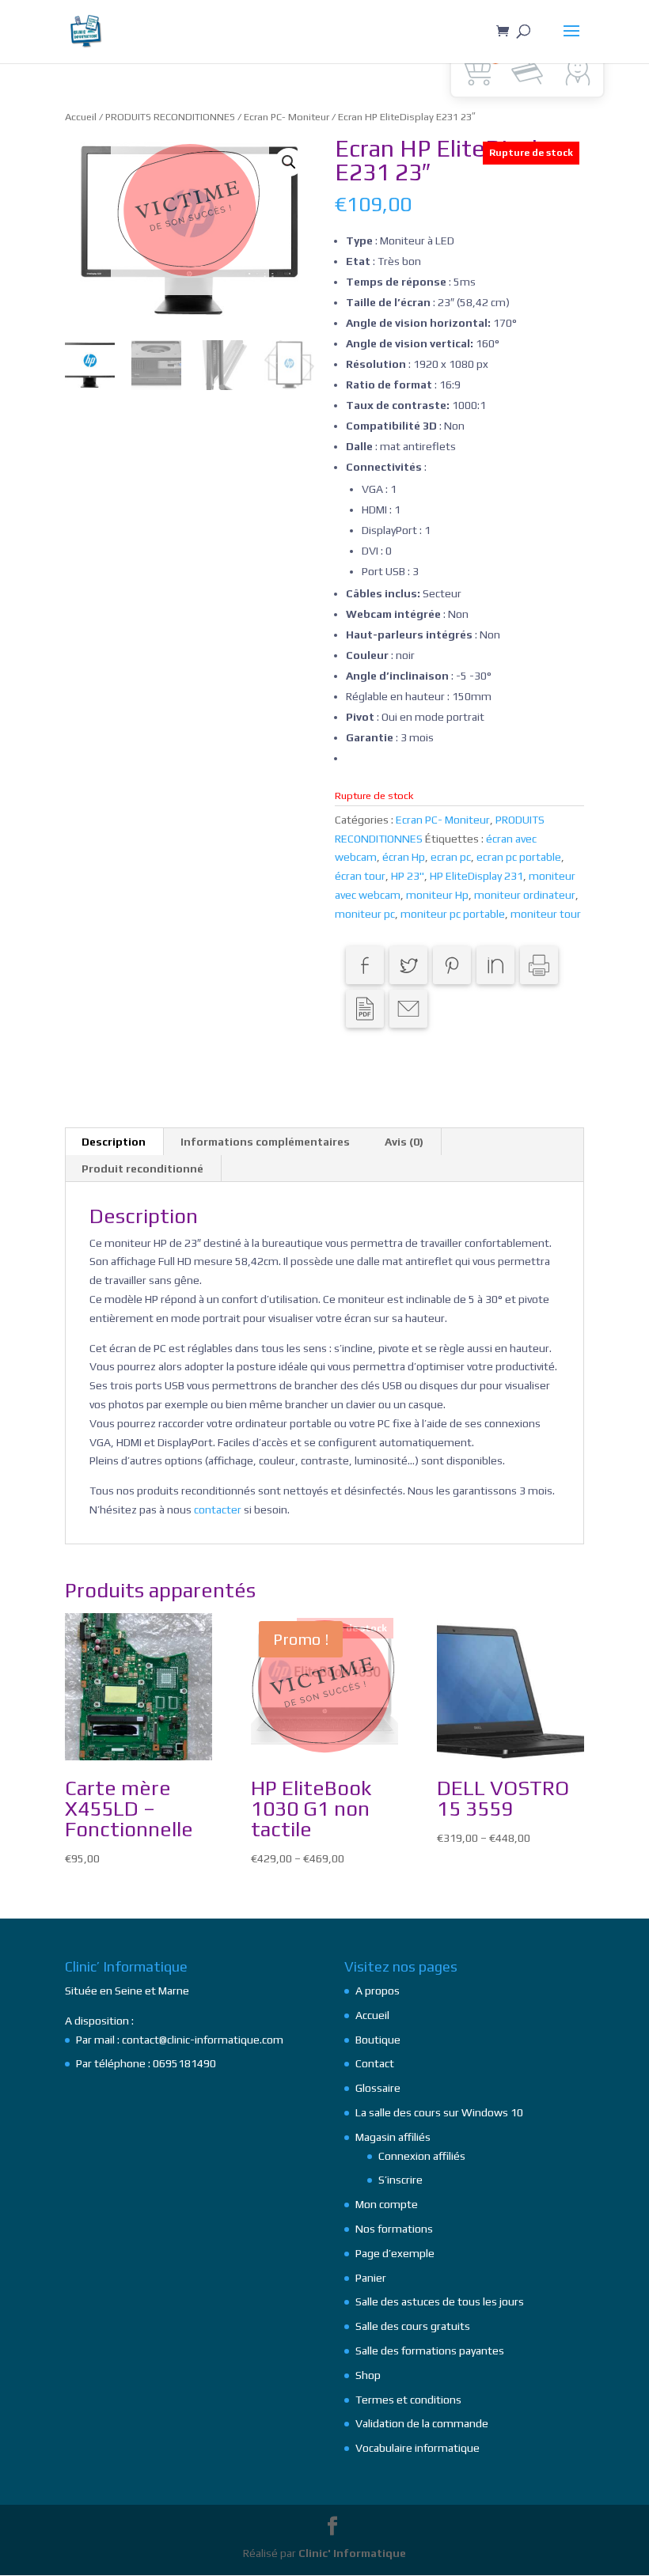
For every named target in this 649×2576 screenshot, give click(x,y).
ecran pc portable (519, 857)
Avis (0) (404, 1142)
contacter (218, 1510)
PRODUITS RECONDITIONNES (170, 117)
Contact (375, 2063)
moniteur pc (365, 914)
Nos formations (394, 2229)
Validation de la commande (422, 2423)
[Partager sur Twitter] (408, 965)
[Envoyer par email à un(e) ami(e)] (408, 1009)
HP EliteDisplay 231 (476, 876)
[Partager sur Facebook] (365, 965)
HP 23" (408, 876)
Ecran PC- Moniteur (287, 117)
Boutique (378, 2040)
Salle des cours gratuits (413, 2326)
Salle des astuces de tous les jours (440, 2301)
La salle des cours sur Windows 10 (439, 2112)
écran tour (360, 876)
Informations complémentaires (265, 1142)
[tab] (114, 1142)
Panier (371, 2278)
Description (114, 1142)
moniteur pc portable (453, 914)
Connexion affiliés (422, 2156)
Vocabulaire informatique (417, 2448)
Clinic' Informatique (352, 2553)
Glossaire (378, 2088)
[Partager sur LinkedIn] (495, 965)
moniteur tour (546, 914)
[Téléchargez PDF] (365, 1009)
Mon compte (387, 2204)
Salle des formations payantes (430, 2351)
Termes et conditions (408, 2400)
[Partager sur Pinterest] (452, 965)
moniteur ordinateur (525, 895)
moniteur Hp (437, 895)
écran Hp (404, 857)
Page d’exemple (395, 2253)
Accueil (81, 117)
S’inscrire (400, 2180)
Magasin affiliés (393, 2137)
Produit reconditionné (142, 1169)
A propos (378, 1991)
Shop (368, 2375)
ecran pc (451, 857)
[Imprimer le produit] (539, 965)
